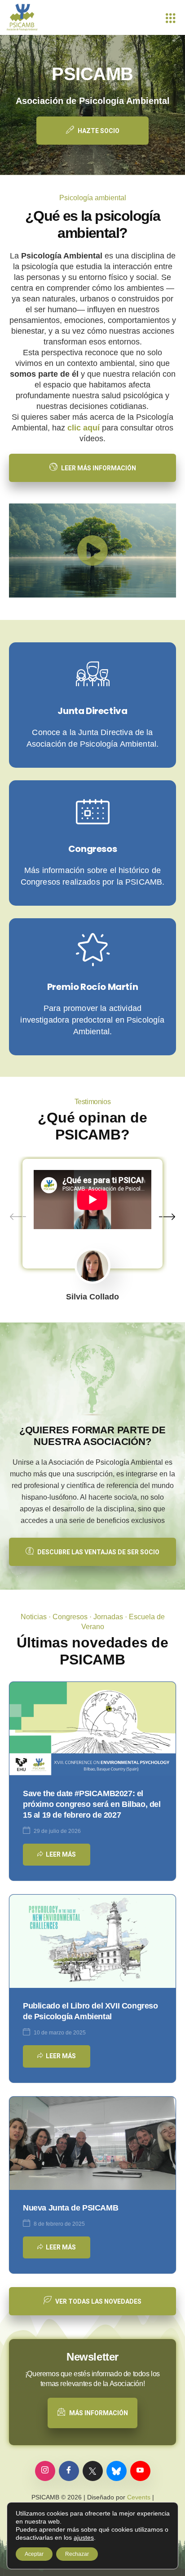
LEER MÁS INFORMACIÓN (99, 468)
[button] (92, 550)
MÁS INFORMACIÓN (99, 2413)
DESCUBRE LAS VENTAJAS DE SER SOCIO (98, 1552)
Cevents (139, 2497)
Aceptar (34, 2554)
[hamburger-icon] (170, 17)
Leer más (61, 1854)
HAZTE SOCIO (99, 131)
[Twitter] (93, 2471)
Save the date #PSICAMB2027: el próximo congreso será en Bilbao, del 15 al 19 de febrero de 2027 (92, 1804)
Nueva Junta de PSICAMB (70, 2208)
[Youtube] (140, 2471)
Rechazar (77, 2554)
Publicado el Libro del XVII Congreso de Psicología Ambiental (90, 2011)
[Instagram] (45, 2471)
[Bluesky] (117, 2471)
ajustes (84, 2537)
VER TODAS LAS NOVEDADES (98, 2301)
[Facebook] (69, 2471)
